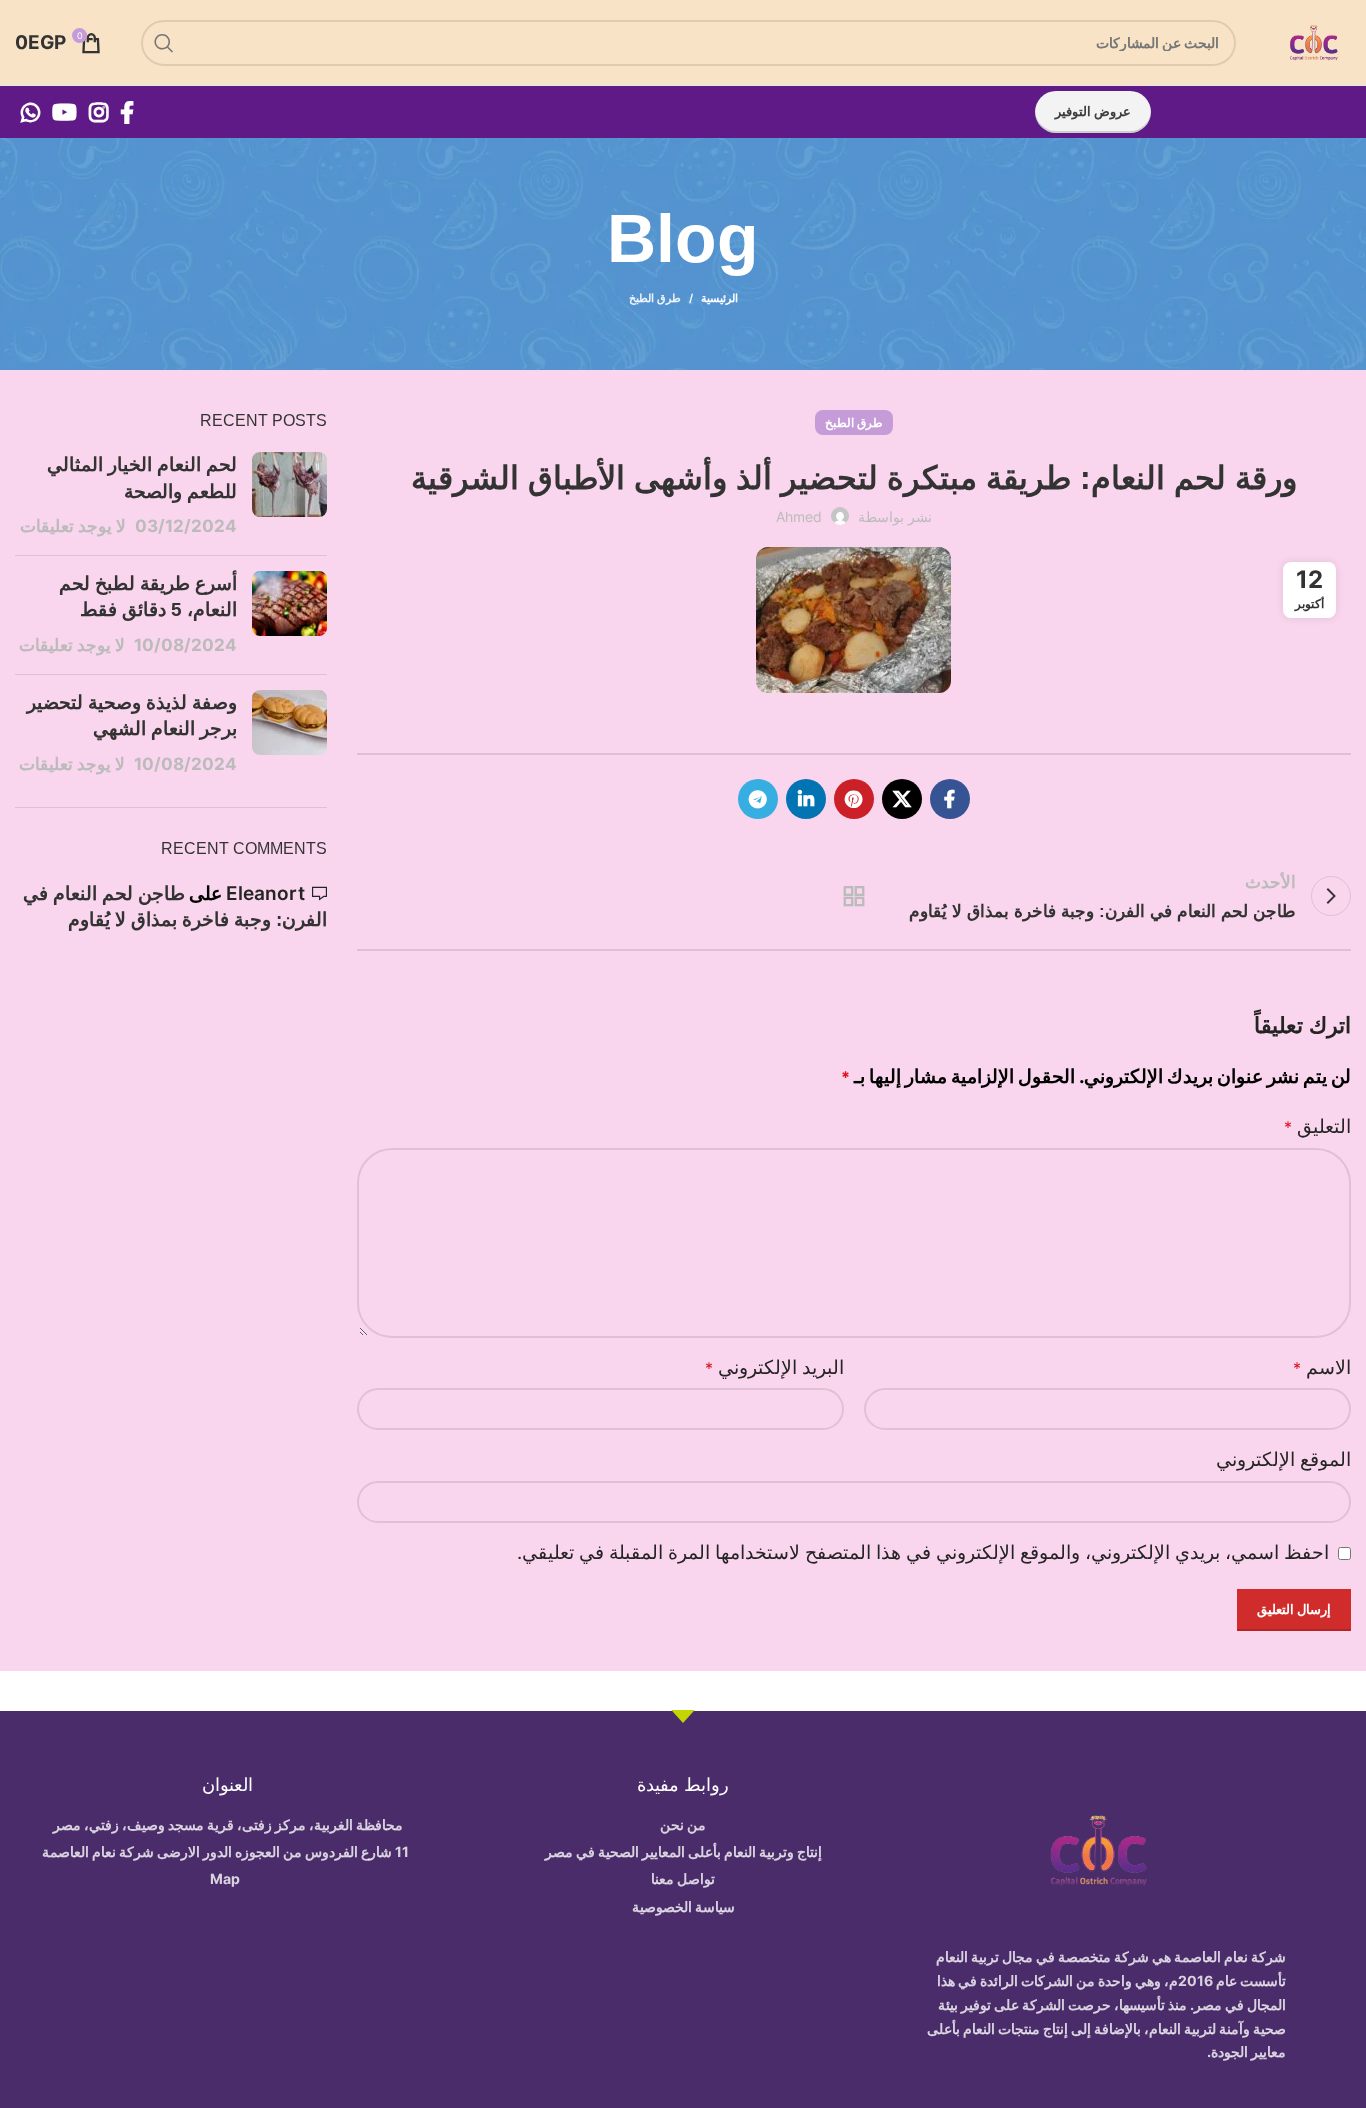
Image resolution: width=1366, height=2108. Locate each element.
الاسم (1322, 1367)
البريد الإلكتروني (774, 1367)
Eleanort (265, 893)
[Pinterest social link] (854, 799)
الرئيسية (719, 298)
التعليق (1317, 1126)
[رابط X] (902, 799)
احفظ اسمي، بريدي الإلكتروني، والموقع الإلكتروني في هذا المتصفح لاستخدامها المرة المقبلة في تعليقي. (923, 1552)
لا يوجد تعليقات (73, 525)
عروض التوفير (1093, 111)
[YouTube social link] (64, 112)
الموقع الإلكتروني (1283, 1459)
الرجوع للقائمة (854, 896)
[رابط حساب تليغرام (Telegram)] (758, 799)
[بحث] (164, 43)
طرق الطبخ (655, 298)
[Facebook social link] (127, 112)
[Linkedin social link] (806, 799)
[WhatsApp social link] (30, 112)
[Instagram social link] (98, 112)
